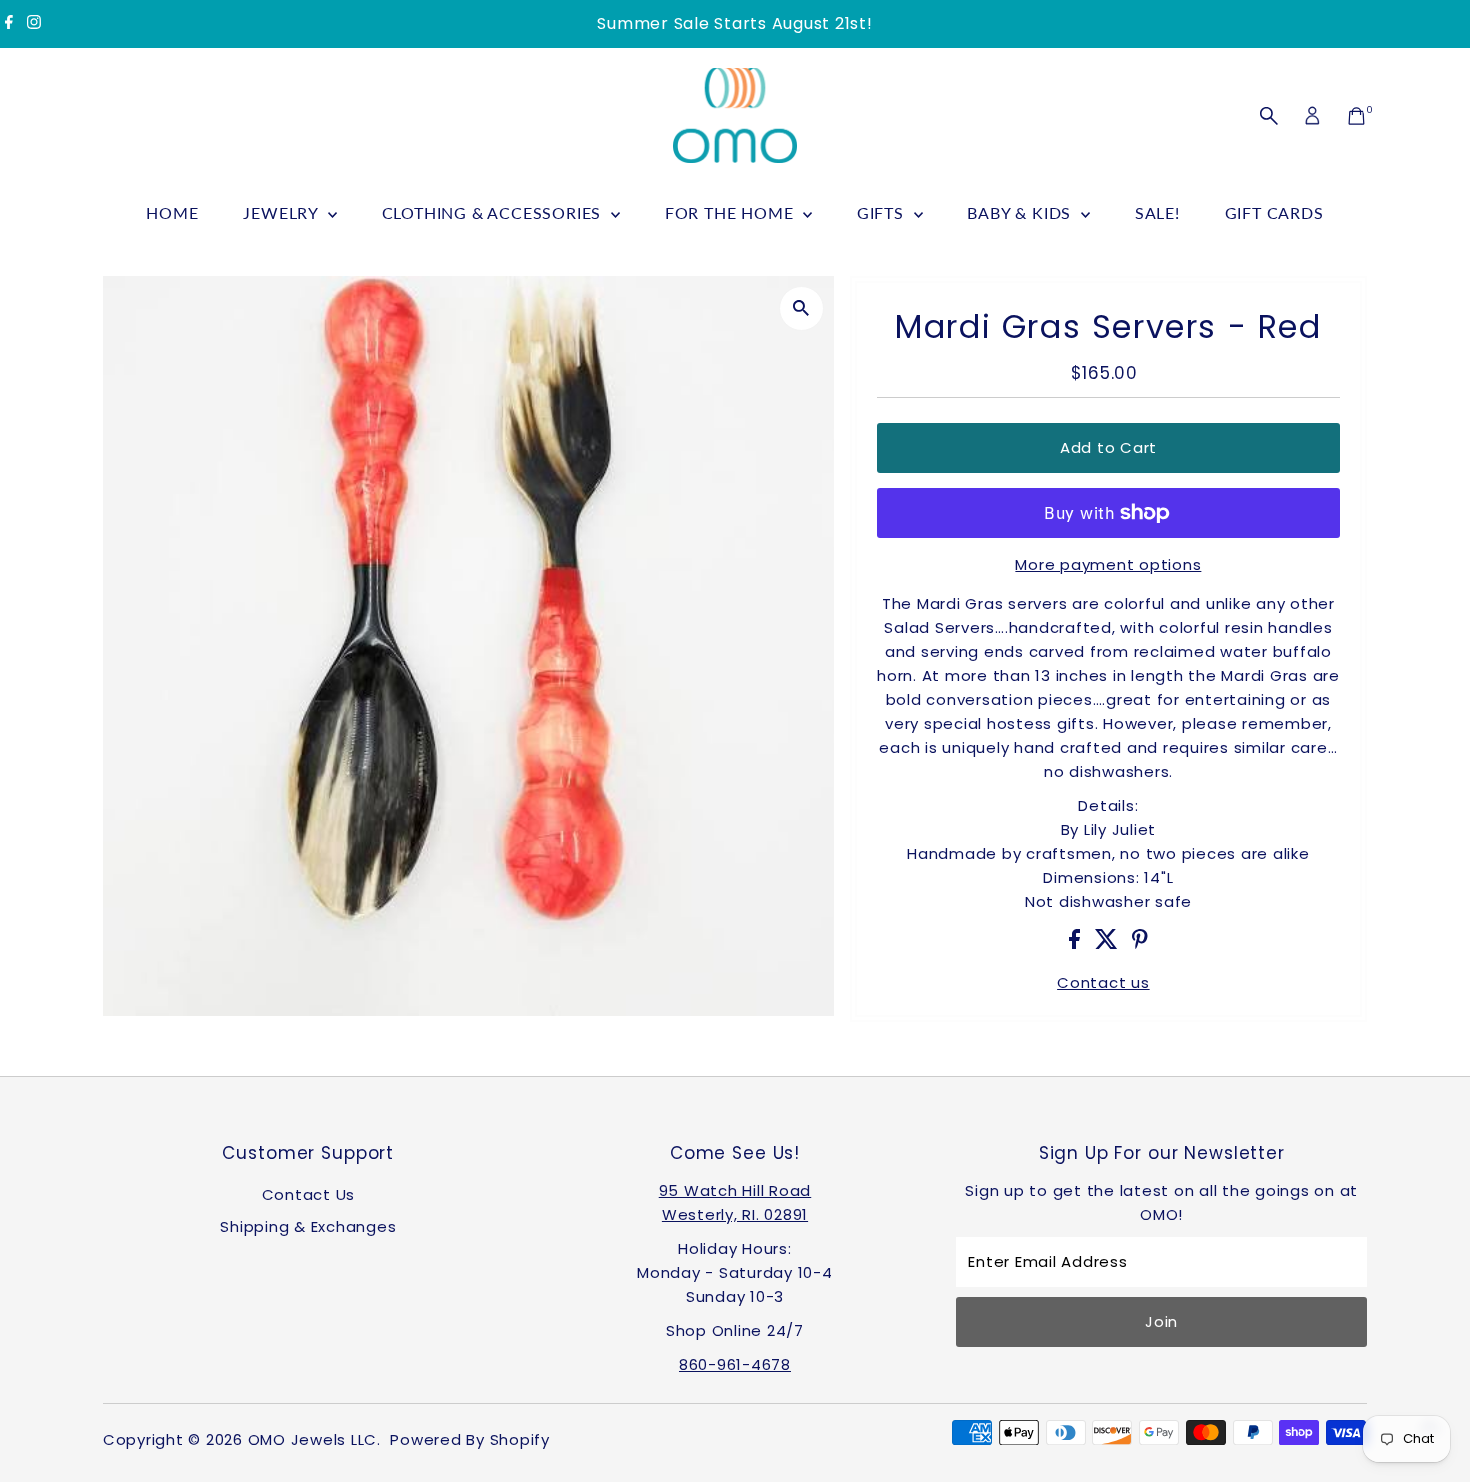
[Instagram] (34, 24)
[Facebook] (9, 24)
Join (1161, 1321)
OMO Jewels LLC (313, 1439)
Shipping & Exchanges (308, 1226)
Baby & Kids (1021, 212)
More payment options (1108, 564)
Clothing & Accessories (494, 212)
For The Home (731, 212)
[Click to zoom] (801, 308)
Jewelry (282, 212)
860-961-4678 (735, 1364)
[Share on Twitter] (1109, 943)
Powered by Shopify (470, 1439)
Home (172, 212)
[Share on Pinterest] (1140, 943)
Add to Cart (1108, 447)
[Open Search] (1269, 116)
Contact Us (309, 1194)
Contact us (1103, 982)
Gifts (883, 212)
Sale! (1157, 212)
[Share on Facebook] (1077, 943)
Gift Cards (1274, 212)
